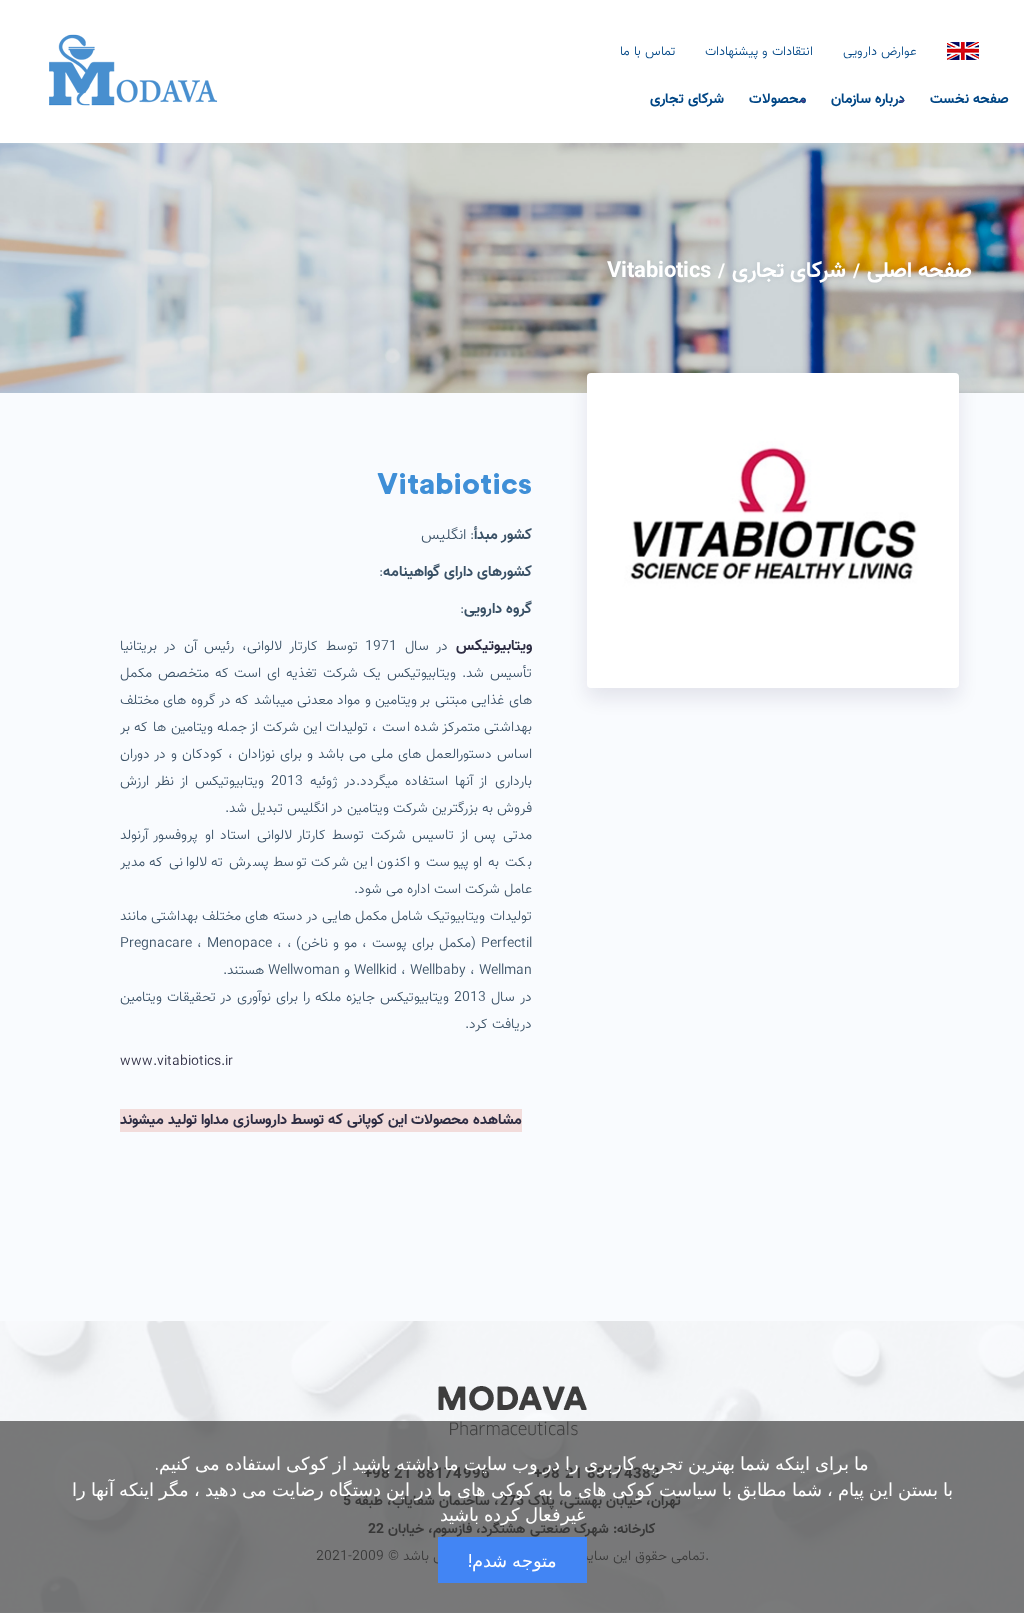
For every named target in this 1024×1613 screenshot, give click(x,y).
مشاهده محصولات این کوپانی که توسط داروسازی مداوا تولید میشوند (321, 1120)
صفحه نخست (969, 98)
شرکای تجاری (687, 98)
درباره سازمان (868, 98)
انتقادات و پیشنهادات (759, 52)
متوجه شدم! (512, 1560)
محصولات (777, 98)
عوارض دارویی (880, 52)
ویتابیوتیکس (494, 646)
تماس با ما (647, 52)
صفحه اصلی (919, 271)
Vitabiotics (659, 271)
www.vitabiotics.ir (176, 1062)
